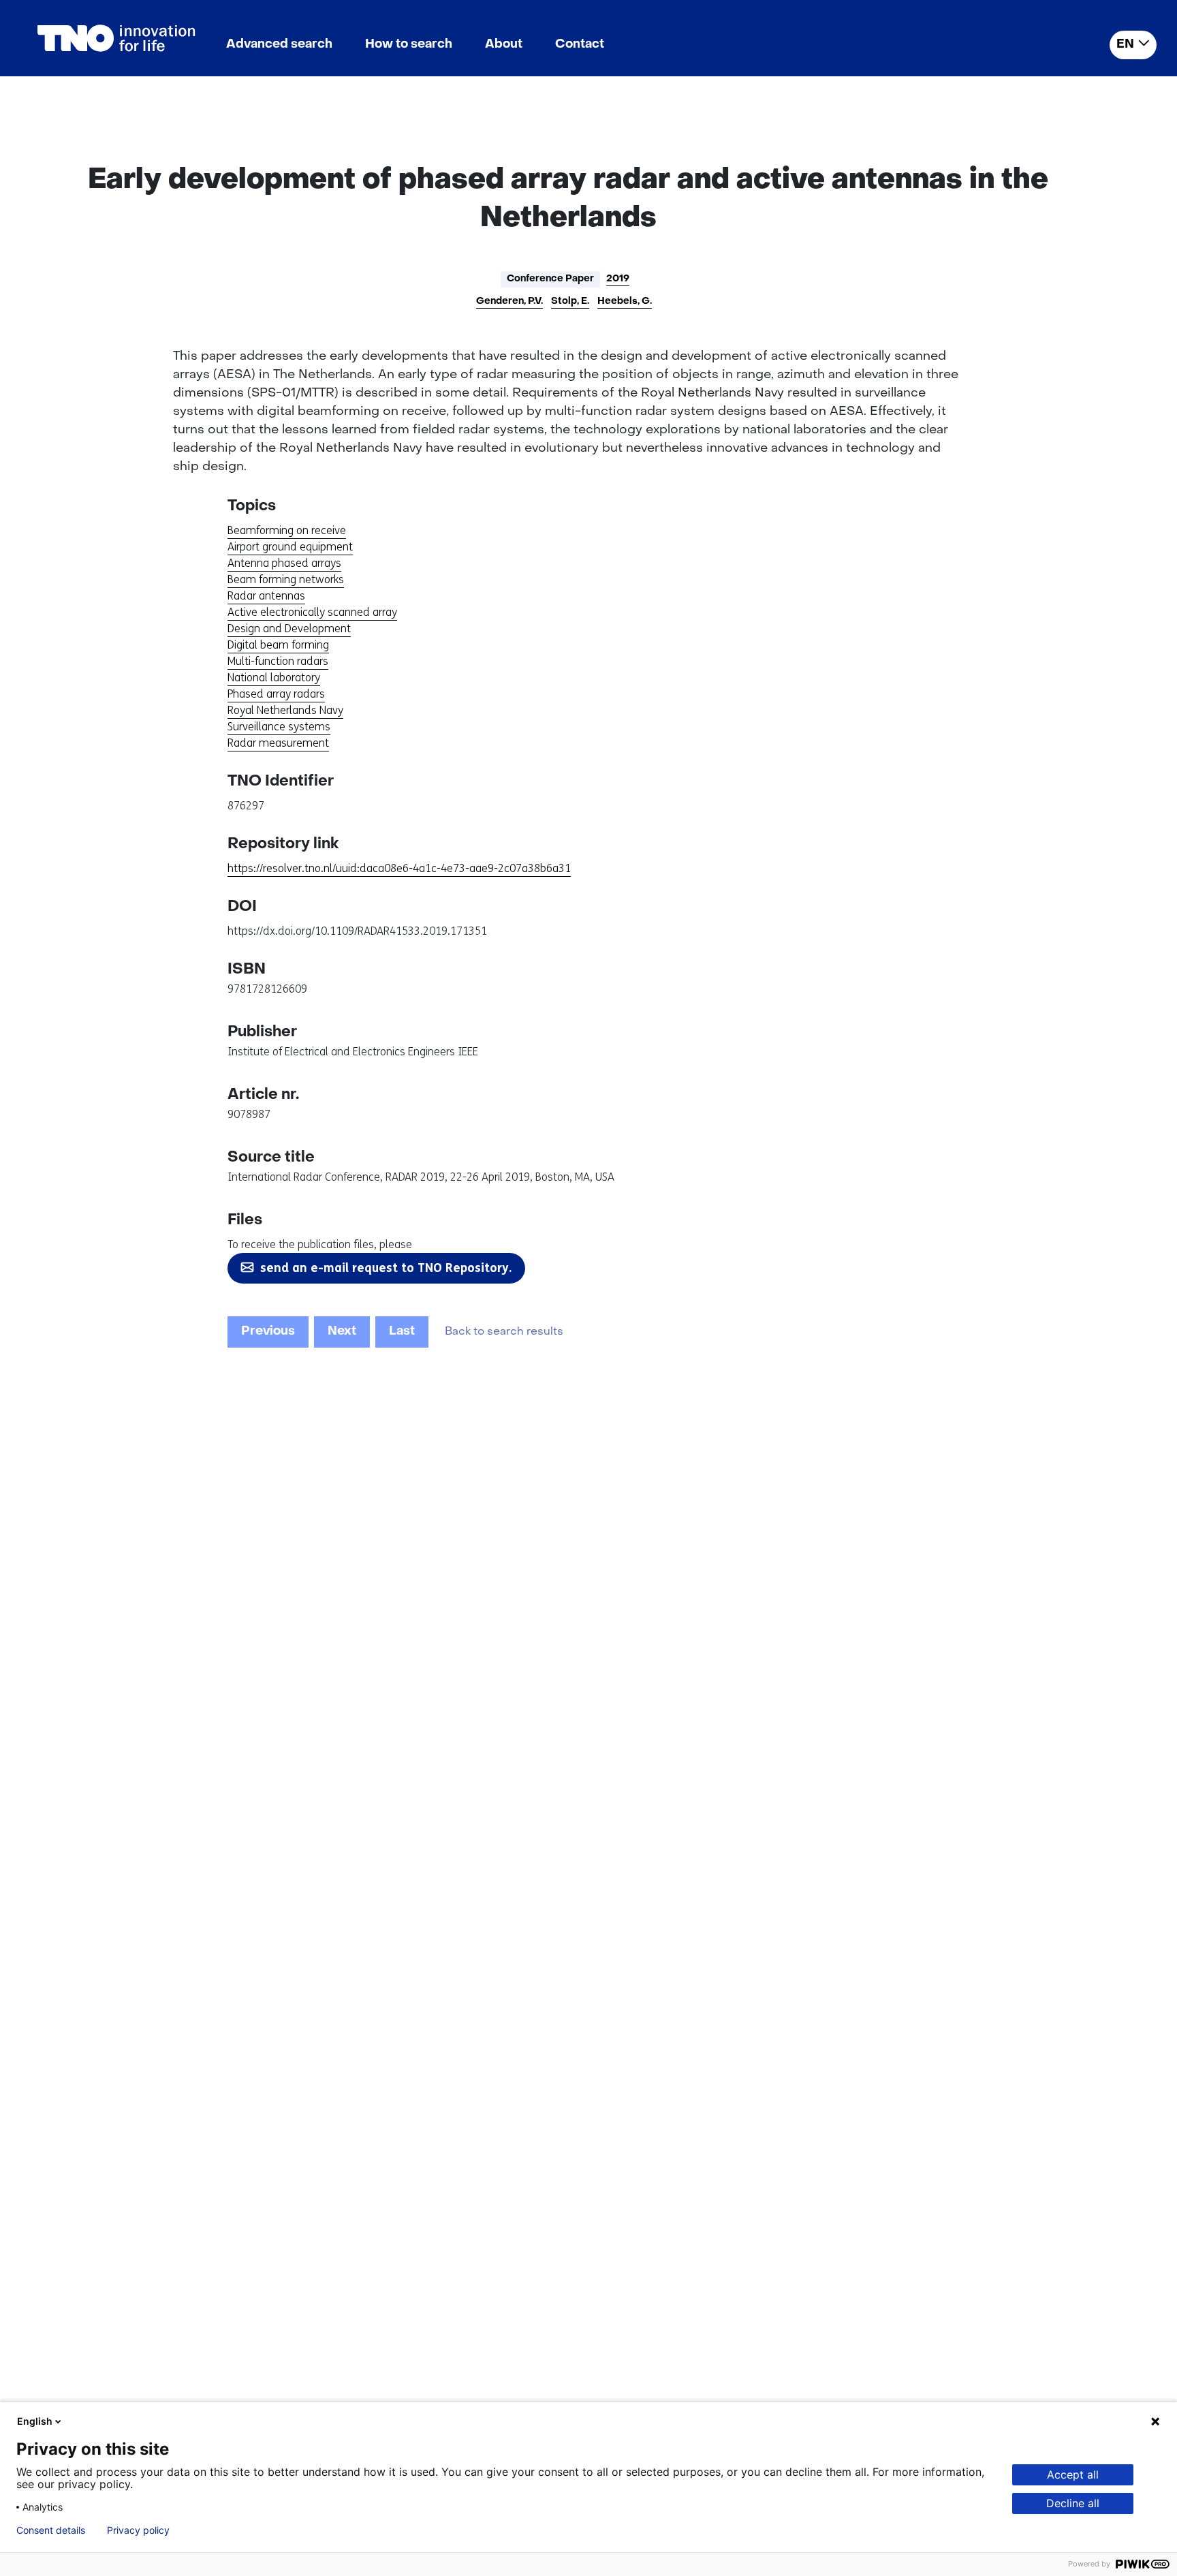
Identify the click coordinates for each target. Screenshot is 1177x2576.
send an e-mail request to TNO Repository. (386, 1268)
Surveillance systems (279, 727)
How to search (409, 45)
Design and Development (289, 629)
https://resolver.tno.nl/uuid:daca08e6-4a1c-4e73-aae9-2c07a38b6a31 (399, 868)
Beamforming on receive (287, 530)
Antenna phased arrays (284, 563)
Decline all (1073, 2503)
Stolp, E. (570, 301)
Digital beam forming (278, 645)
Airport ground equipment (290, 547)
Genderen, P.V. (509, 301)
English (35, 2421)
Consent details (51, 2530)
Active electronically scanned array (312, 612)
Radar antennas (266, 596)
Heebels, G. (625, 301)
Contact (580, 45)
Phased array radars (276, 694)
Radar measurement (278, 743)
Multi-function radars (278, 661)
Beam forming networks (286, 579)
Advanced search (279, 45)
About (504, 45)
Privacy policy (138, 2530)
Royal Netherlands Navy (285, 710)
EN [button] (1125, 45)
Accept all (1073, 2474)
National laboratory (274, 678)
